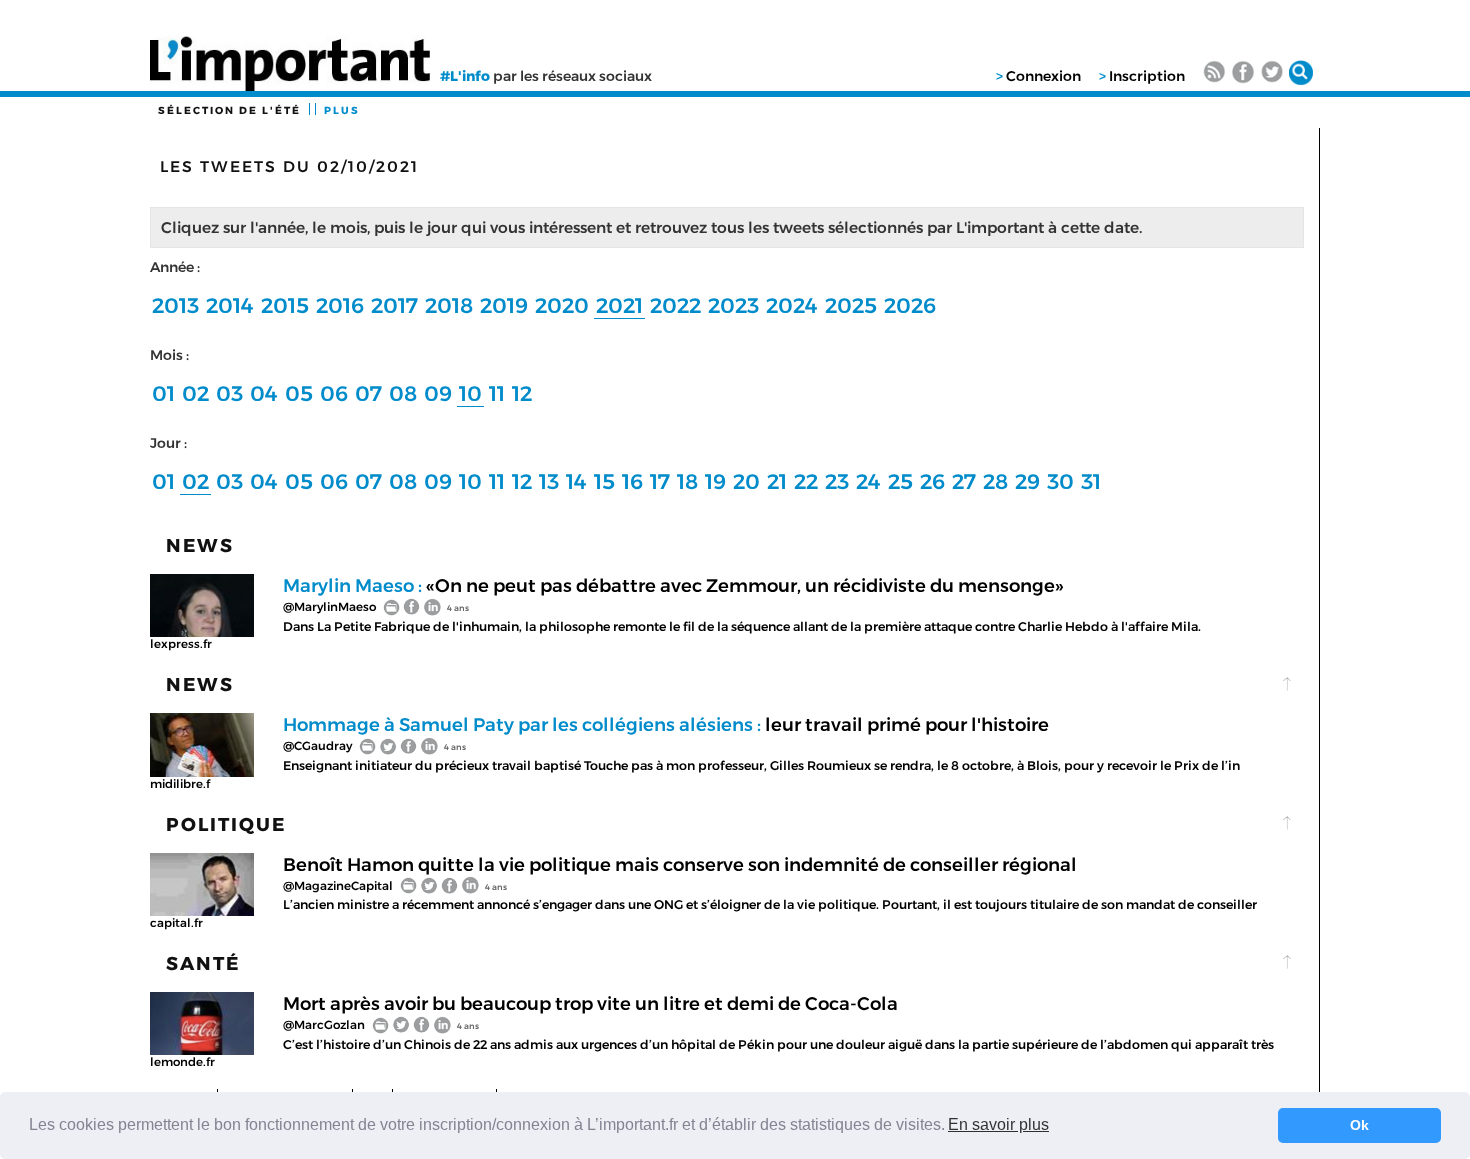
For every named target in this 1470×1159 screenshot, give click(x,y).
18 (687, 481)
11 (497, 393)
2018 (449, 305)
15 (604, 481)
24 (868, 481)
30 (1060, 481)
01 (163, 393)
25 (900, 481)
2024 (792, 305)
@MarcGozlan (324, 1024)
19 (715, 481)
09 (438, 393)
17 (660, 481)
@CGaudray (317, 745)
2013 (175, 305)
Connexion (1043, 76)
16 (632, 481)
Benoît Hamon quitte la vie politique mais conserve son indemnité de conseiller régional (680, 864)
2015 (285, 305)
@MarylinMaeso (329, 606)
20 (746, 481)
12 (522, 393)
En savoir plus (998, 1124)
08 (403, 393)
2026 (910, 305)
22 (806, 481)
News (200, 545)
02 (195, 393)
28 (995, 481)
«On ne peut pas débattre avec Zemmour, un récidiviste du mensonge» (673, 585)
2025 (851, 305)
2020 (562, 305)
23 (837, 481)
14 (576, 481)
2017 (394, 305)
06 (334, 393)
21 (777, 481)
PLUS (342, 110)
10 (470, 393)
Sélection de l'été (229, 110)
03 (229, 393)
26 (932, 481)
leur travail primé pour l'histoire (666, 724)
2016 (340, 305)
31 (1091, 481)
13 (549, 481)
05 (299, 393)
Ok (1359, 1125)
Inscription (1147, 76)
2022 (675, 305)
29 (1027, 481)
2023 (733, 305)
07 (368, 393)
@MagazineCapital (338, 885)
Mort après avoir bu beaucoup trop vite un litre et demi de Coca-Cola (590, 1003)
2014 (230, 305)
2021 (619, 305)
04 (264, 393)
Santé (203, 963)
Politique (226, 824)
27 (964, 481)
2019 (504, 305)
